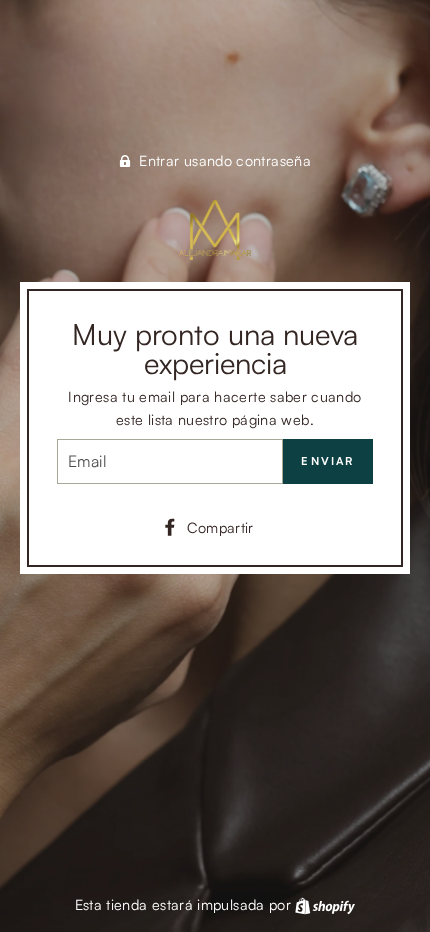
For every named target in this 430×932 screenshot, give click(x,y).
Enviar (327, 461)
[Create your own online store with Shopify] (325, 904)
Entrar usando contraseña (225, 160)
